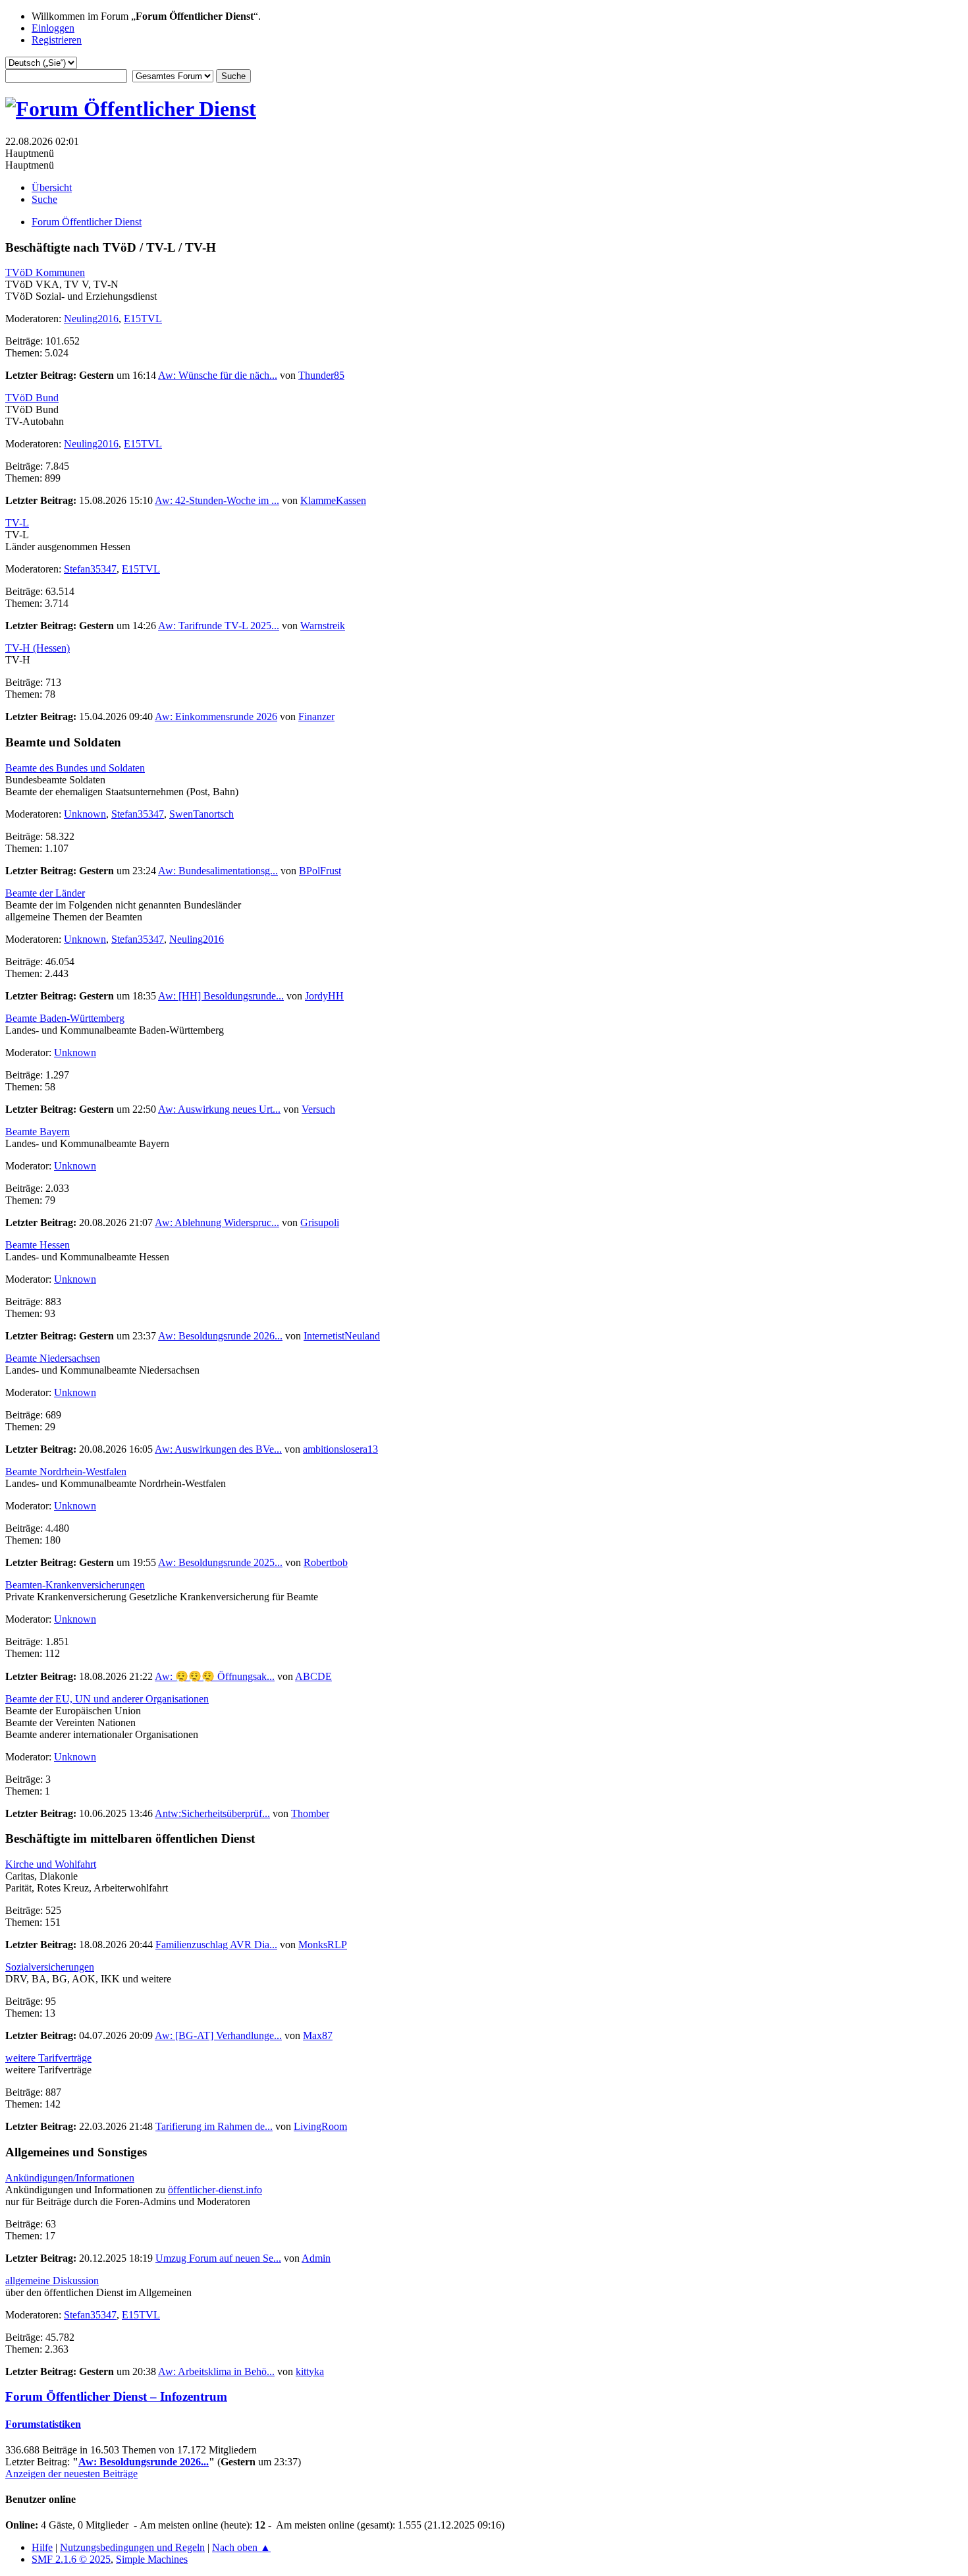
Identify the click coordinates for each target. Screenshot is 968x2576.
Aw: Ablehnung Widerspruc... (217, 1222)
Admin (316, 2258)
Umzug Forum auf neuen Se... (218, 2258)
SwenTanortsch (202, 814)
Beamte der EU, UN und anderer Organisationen (107, 1699)
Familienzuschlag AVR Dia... (216, 1945)
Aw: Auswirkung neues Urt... (219, 1109)
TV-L (17, 523)
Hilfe (42, 2547)
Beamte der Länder (45, 893)
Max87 (318, 2035)
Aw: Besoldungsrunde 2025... (220, 1562)
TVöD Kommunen (45, 272)
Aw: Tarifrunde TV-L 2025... (219, 626)
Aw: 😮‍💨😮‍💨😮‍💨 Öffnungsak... (215, 1676)
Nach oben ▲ (241, 2547)
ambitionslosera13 (340, 1449)
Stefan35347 (90, 569)
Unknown (85, 814)
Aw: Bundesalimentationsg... (218, 871)
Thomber (310, 1813)
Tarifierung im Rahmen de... (214, 2126)
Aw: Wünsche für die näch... (218, 375)
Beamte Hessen (38, 1245)
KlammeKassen (333, 500)
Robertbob (326, 1562)
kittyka (310, 2371)
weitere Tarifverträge (48, 2058)
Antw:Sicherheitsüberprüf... (212, 1813)
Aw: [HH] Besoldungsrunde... (221, 996)
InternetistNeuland (342, 1336)
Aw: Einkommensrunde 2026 (216, 716)
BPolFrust (320, 871)
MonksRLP (323, 1945)
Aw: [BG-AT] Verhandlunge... (218, 2035)
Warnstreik (323, 626)
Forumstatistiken (43, 2424)
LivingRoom (320, 2126)
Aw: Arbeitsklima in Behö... (216, 2371)
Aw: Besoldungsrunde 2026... (220, 1336)
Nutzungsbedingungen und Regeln (132, 2547)
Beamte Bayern (38, 1132)
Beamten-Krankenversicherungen (75, 1585)
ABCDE (313, 1676)
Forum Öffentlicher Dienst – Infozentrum (116, 2396)
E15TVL (143, 319)
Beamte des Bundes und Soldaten (75, 768)
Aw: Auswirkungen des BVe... (218, 1449)
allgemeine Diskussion (52, 2281)
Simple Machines (152, 2559)
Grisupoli (320, 1222)
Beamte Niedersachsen (53, 1358)
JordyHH (324, 996)
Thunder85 (321, 375)
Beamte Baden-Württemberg (65, 1018)
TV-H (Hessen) (38, 648)
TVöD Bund (32, 398)
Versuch (318, 1109)
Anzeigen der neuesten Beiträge (71, 2474)
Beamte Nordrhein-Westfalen (66, 1471)
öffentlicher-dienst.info (215, 2190)
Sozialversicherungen (50, 1967)
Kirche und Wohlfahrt (51, 1864)
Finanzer (316, 716)
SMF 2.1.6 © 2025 (71, 2559)
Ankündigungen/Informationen (70, 2178)
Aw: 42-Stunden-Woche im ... (217, 500)
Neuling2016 (91, 319)
